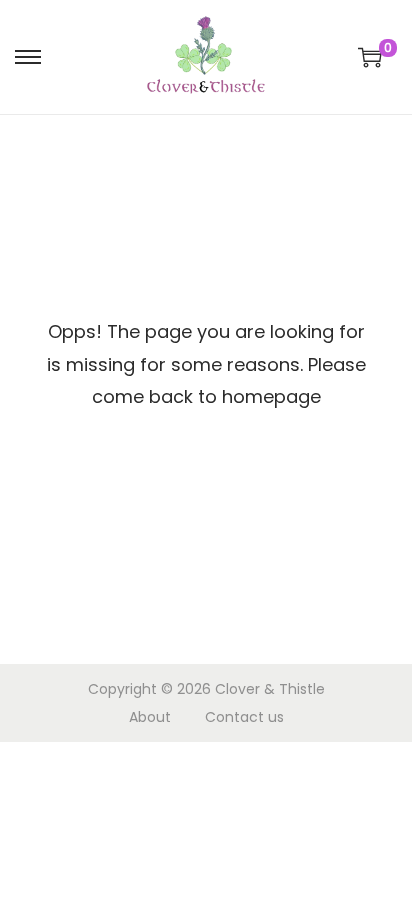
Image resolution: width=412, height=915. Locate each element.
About (150, 717)
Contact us (244, 717)
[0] (370, 57)
